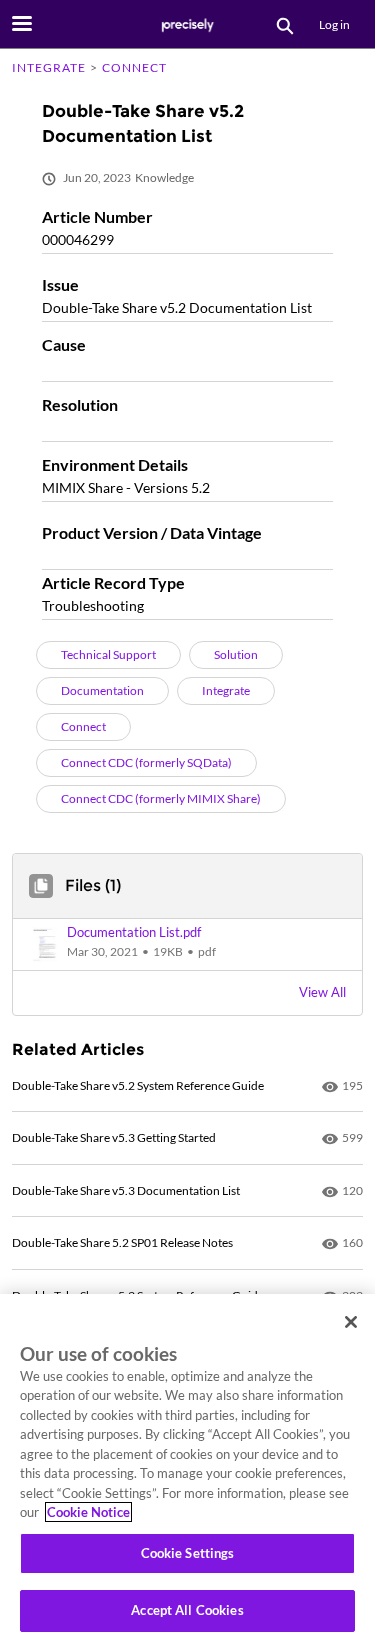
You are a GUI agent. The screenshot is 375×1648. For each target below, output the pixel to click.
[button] (187, 944)
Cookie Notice (88, 1512)
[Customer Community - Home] (188, 25)
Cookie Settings (188, 1553)
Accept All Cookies (187, 1610)
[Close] (351, 1322)
